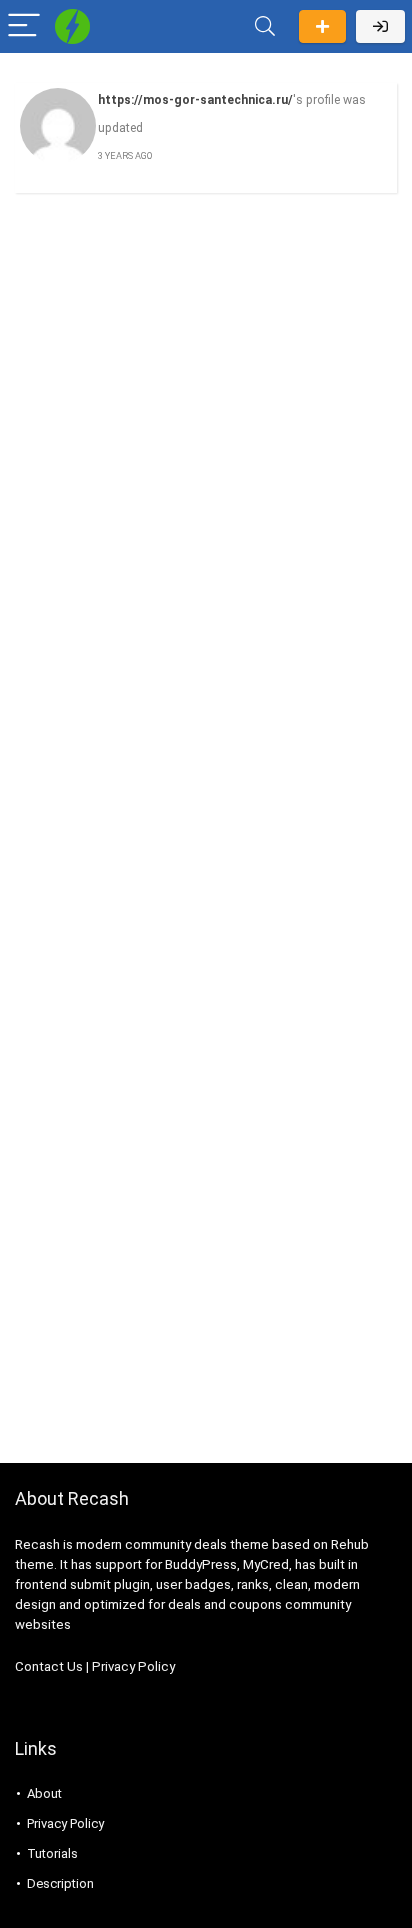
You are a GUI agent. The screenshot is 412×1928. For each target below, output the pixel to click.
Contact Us (49, 1666)
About (44, 1793)
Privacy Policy (133, 1666)
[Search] (265, 26)
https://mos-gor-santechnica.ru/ (195, 100)
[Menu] (24, 26)
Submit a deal (322, 26)
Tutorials (52, 1853)
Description (60, 1883)
